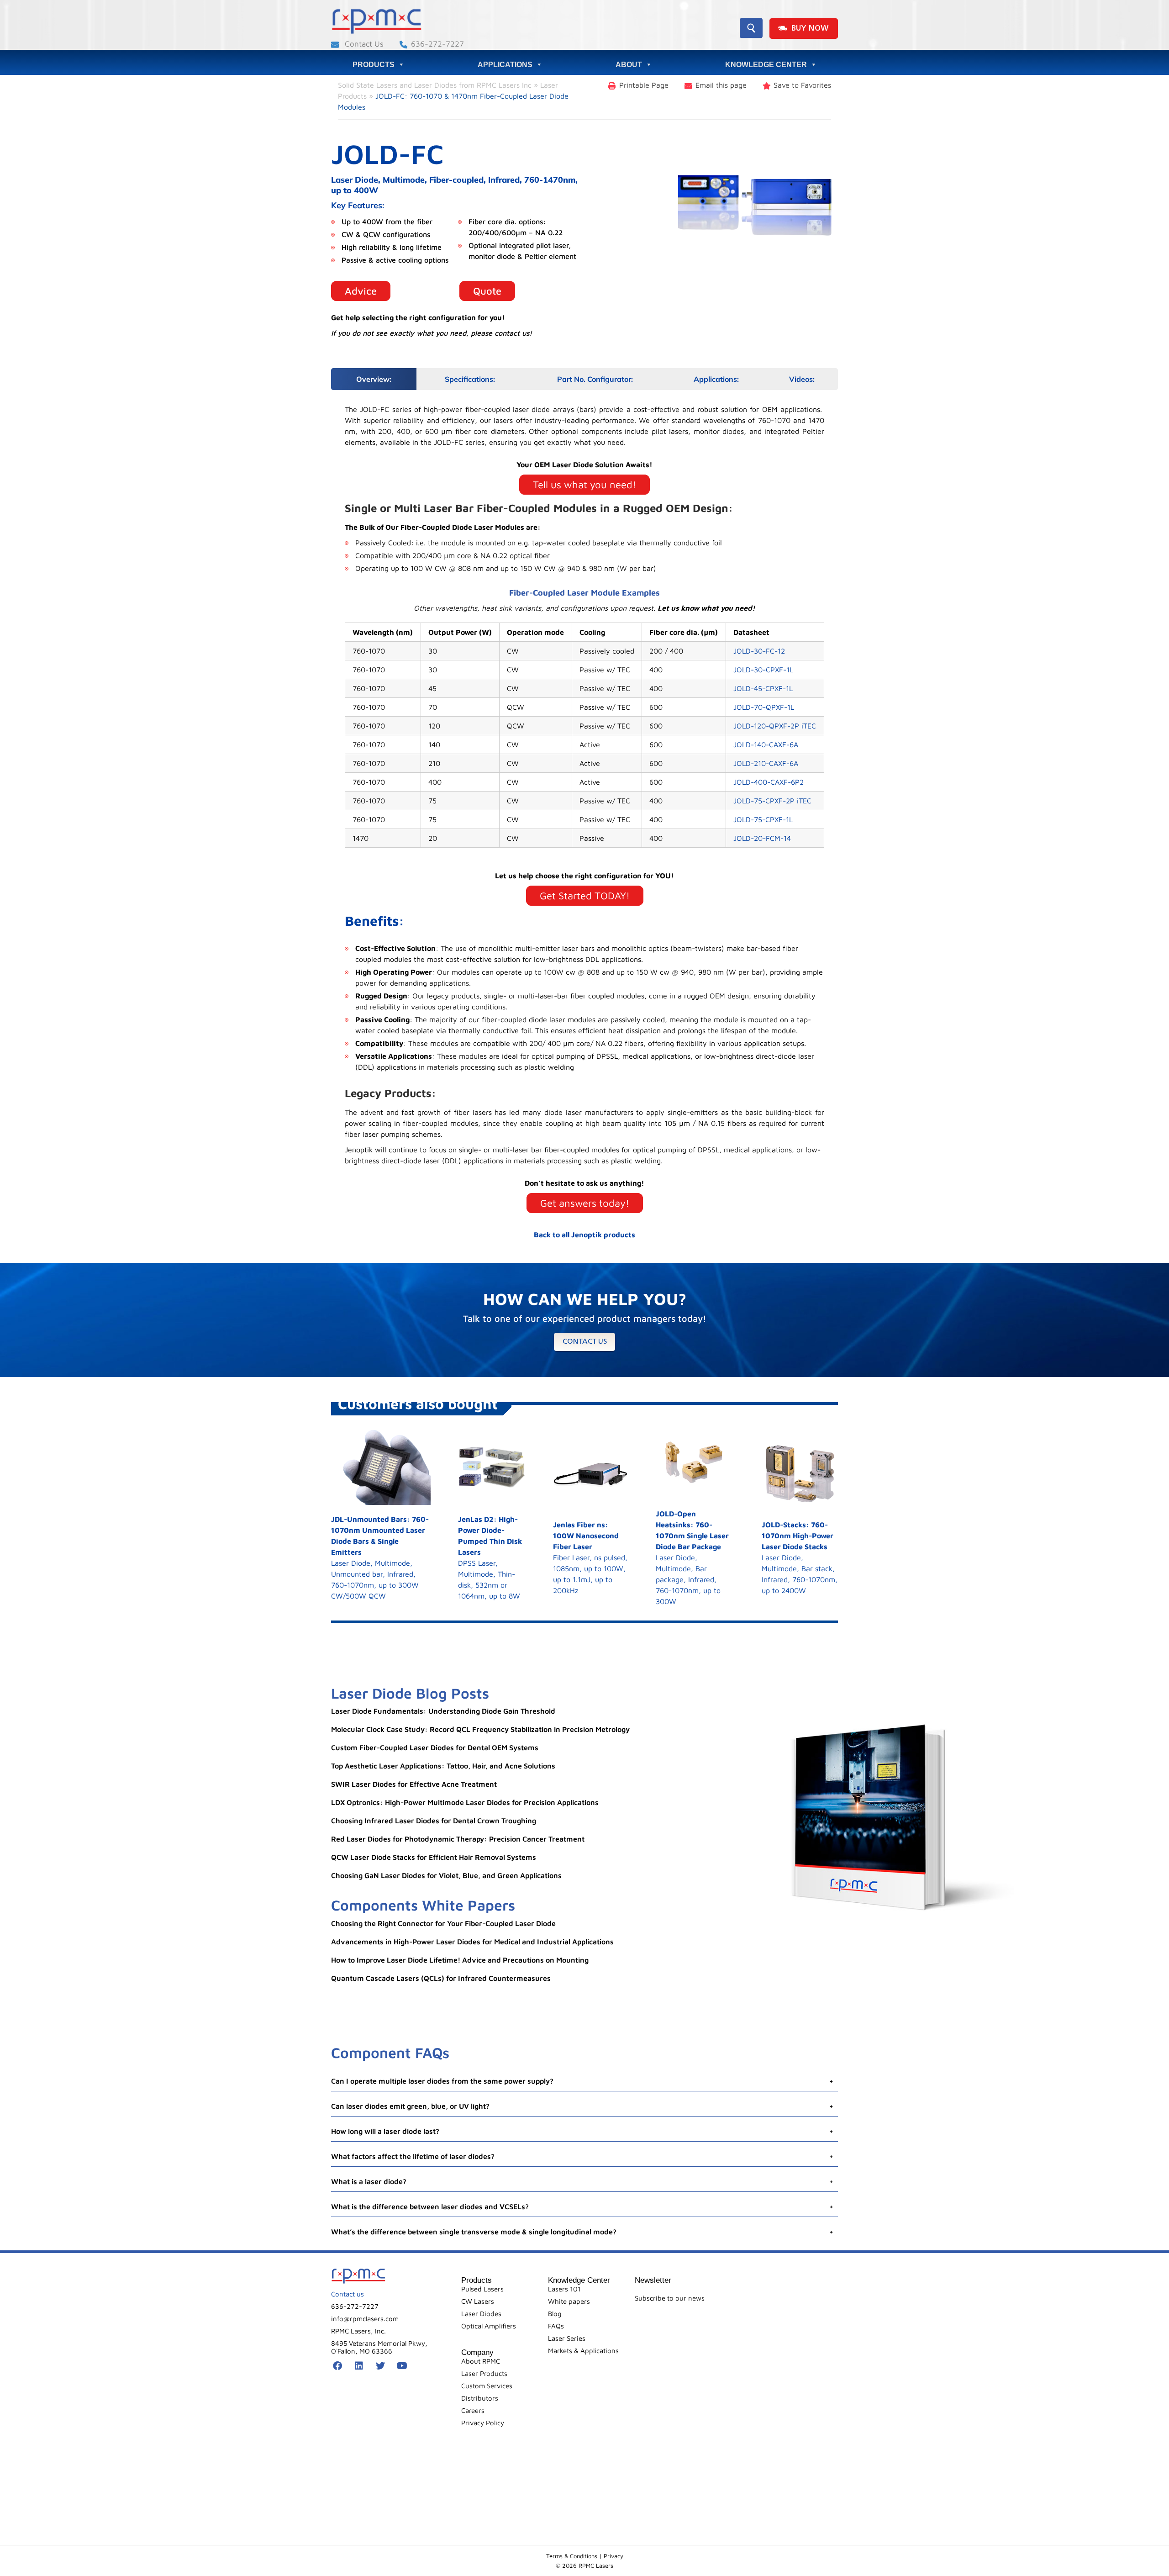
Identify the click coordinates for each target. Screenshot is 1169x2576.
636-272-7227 (437, 44)
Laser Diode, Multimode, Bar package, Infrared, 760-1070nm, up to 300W (692, 1557)
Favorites (802, 85)
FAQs (556, 2326)
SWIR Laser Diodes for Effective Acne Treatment (414, 1784)
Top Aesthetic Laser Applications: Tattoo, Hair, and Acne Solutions (443, 1766)
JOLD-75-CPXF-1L (763, 819)
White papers (569, 2301)
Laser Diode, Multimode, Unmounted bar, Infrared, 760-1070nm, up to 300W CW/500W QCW (380, 1557)
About (629, 65)
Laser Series (567, 2338)
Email (721, 85)
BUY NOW (810, 29)
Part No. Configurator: (595, 379)
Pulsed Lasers (482, 2289)
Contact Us (363, 44)
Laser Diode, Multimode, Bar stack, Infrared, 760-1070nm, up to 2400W (800, 1557)
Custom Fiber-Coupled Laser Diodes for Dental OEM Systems (435, 1747)
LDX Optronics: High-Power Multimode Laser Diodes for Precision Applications (465, 1802)
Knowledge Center (766, 65)
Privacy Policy (483, 2423)
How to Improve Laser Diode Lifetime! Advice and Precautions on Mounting (460, 1960)
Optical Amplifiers (489, 2326)
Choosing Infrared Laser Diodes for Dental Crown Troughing (434, 1821)
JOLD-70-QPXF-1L (764, 707)
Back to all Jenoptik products (584, 1235)
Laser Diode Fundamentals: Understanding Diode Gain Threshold (443, 1711)
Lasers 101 (564, 2289)
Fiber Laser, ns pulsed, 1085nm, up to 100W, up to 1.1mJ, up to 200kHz (590, 1557)
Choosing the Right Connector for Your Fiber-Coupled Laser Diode (443, 1923)
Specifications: (470, 379)
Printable (644, 85)
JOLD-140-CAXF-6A (766, 744)
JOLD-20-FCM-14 (762, 838)
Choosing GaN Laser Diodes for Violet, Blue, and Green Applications (446, 1875)
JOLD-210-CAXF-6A (766, 763)
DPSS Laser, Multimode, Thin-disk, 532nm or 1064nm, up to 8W (490, 1557)
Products (374, 65)
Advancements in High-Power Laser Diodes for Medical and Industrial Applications (472, 1942)
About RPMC (481, 2361)
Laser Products (484, 2373)
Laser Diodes (481, 2314)
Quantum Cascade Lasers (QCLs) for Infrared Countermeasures (441, 1978)
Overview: (374, 379)
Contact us (585, 1342)
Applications (505, 65)
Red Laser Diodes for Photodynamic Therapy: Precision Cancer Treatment (458, 1839)
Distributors (480, 2398)
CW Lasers (478, 2301)
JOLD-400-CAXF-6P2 (769, 782)
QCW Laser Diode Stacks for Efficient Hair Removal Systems (434, 1857)
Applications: (716, 379)
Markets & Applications (583, 2351)
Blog (555, 2314)
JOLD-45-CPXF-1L (763, 688)
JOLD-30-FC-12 (759, 651)
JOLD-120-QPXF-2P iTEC (775, 726)
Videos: (802, 379)
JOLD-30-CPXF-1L (763, 670)
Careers (473, 2410)
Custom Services (487, 2386)
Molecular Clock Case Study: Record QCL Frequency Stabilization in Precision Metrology (480, 1729)
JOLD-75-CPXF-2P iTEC (772, 801)
